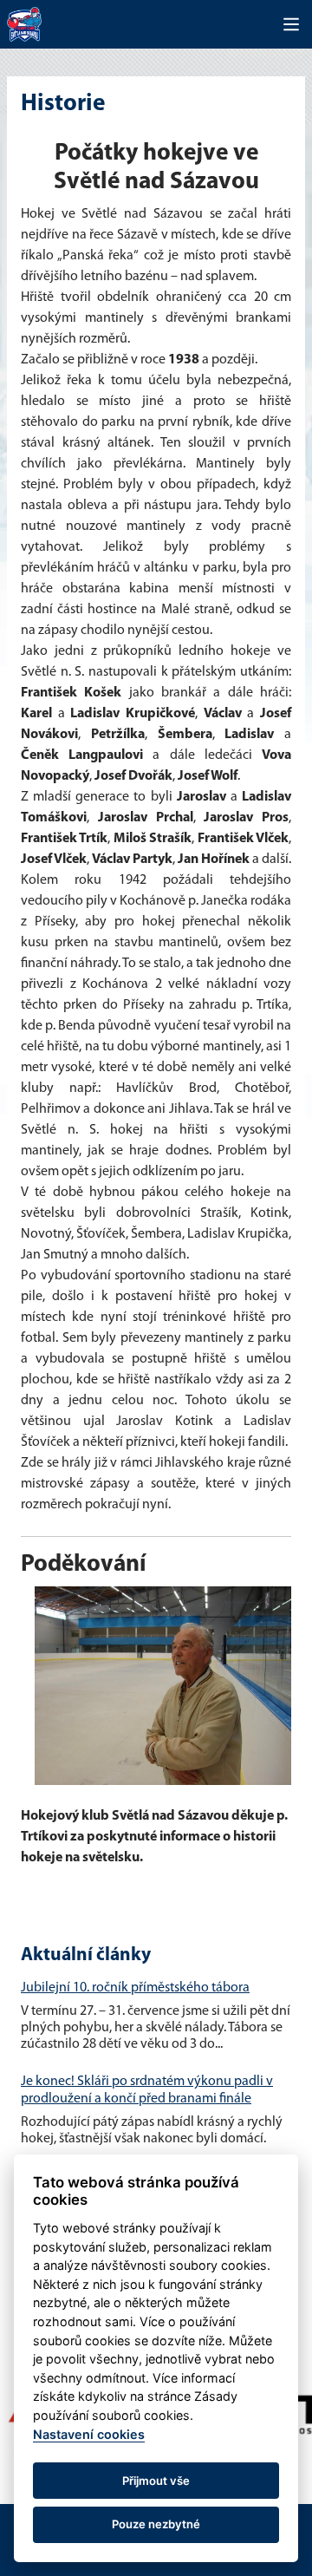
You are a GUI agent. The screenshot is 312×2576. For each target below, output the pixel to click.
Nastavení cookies (89, 2434)
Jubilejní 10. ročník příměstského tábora (135, 1988)
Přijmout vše (156, 2481)
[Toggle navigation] (291, 24)
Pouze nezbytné (156, 2524)
